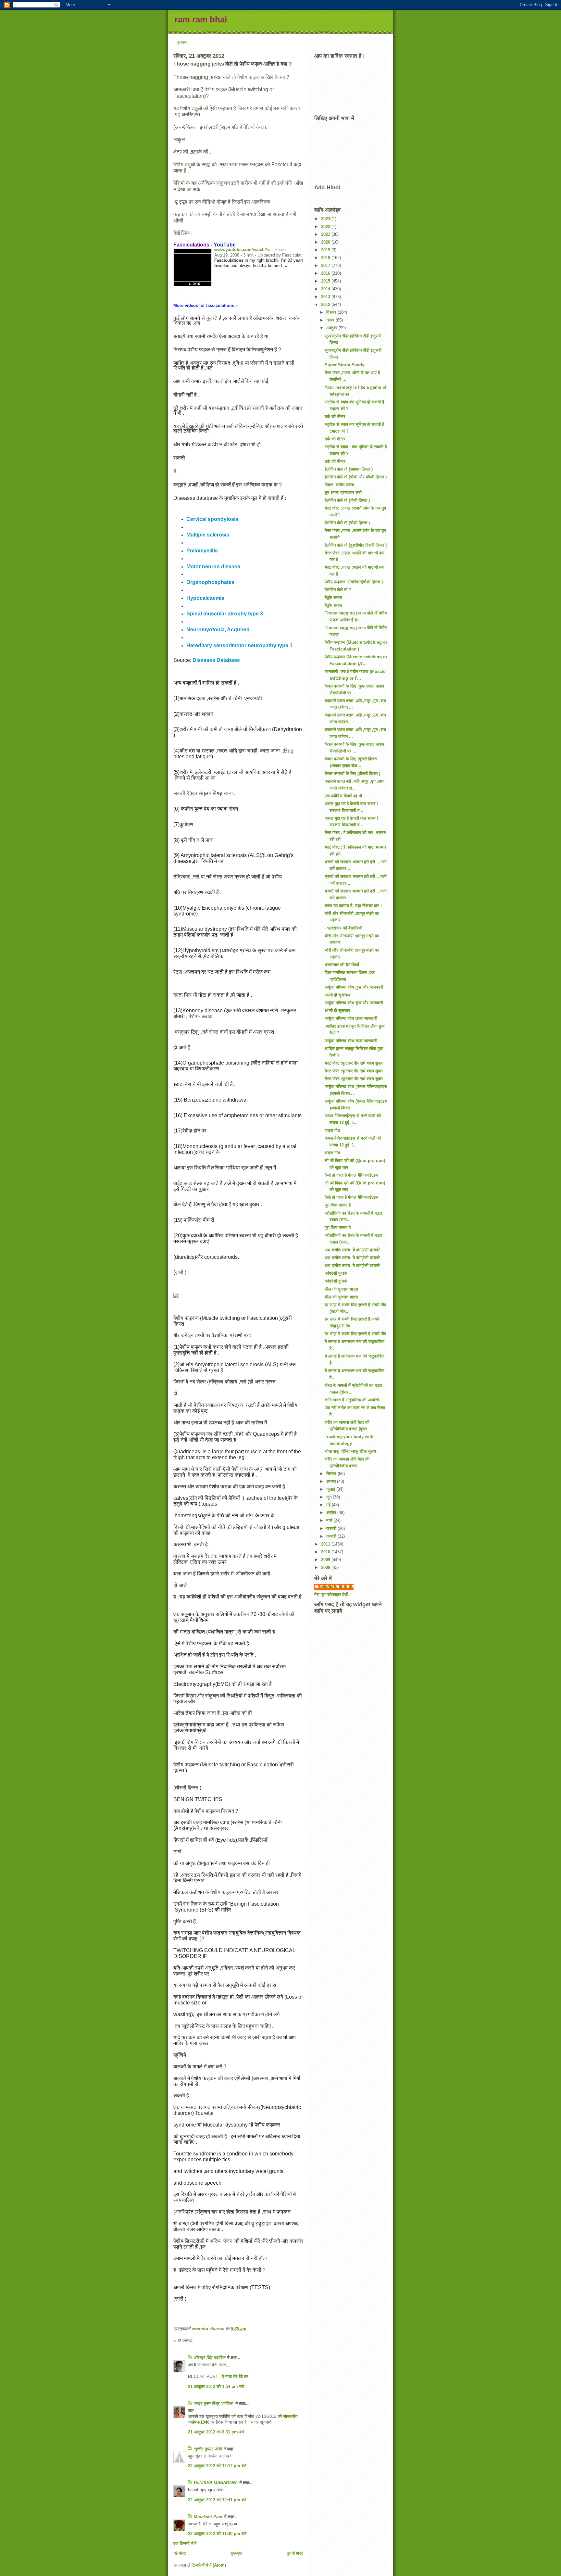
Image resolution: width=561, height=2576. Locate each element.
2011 (326, 1544)
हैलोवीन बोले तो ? (338, 590)
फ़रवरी (332, 1528)
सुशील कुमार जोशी (208, 2449)
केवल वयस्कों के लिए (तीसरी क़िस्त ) (352, 773)
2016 (326, 273)
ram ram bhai (201, 19)
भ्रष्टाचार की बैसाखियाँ (342, 965)
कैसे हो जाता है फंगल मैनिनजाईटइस (352, 1175)
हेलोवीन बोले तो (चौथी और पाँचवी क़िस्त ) (356, 477)
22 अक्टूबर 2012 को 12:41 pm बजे (217, 2500)
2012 (326, 304)
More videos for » (206, 305)
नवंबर (331, 320)
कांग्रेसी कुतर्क (336, 1273)
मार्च (330, 1520)
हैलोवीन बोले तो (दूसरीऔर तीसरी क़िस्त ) (356, 545)
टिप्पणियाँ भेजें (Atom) (209, 2565)
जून (330, 1497)
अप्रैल (332, 1513)
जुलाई (331, 1489)
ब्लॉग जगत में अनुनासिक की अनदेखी (352, 1400)
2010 (326, 1552)
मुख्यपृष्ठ (237, 2553)
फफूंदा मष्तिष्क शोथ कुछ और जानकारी (354, 987)
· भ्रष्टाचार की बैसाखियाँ (343, 928)
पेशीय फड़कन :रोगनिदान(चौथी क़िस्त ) (354, 582)
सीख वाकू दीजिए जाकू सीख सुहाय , (352, 1451)
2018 (326, 258)
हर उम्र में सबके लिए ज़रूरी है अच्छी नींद (355, 1334)
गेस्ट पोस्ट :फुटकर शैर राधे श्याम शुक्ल (354, 1063)
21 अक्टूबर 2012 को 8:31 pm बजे (216, 2432)
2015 (326, 281)
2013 (326, 297)
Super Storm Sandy (344, 365)
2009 (326, 1560)
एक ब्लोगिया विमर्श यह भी (343, 796)
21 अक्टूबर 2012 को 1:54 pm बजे (216, 2387)
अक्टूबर (332, 328)
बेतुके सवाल (333, 597)
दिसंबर (332, 312)
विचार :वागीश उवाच (339, 485)
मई (329, 1505)
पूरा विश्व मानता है (338, 1205)
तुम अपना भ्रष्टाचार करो (343, 492)
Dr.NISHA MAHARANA (216, 2483)
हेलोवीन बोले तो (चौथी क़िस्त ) (347, 500)
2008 (326, 1567)
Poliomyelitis (202, 551)
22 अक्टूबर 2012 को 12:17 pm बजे (217, 2466)
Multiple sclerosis (208, 535)
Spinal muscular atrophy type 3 (225, 614)
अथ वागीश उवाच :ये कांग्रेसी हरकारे (352, 1250)
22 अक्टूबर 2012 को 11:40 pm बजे (217, 2534)
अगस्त (332, 1481)
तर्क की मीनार (335, 417)
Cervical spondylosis (212, 519)
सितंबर (332, 1474)
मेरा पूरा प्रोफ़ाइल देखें (331, 1594)
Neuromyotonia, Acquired (218, 630)
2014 (326, 289)
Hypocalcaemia (205, 598)
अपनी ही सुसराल (337, 995)
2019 (326, 250)
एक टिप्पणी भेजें (185, 2543)
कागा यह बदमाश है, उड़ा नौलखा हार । (354, 906)
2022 (326, 227)
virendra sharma (337, 1587)
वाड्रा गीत (332, 1130)
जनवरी (332, 1536)
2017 (326, 265)
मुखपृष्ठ (182, 42)
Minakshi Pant (208, 2517)
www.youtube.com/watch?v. (242, 250)
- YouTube (205, 245)
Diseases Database (216, 660)
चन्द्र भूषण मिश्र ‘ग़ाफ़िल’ (214, 2403)
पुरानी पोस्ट (295, 2553)
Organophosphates (210, 582)
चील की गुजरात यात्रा (341, 1289)
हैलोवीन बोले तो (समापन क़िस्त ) (349, 469)
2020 (326, 242)
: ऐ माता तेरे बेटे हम (234, 2376)
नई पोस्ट (180, 2553)
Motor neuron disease (213, 567)
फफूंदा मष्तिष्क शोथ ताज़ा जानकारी (351, 1018)
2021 (326, 234)
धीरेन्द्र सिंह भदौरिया (210, 2358)
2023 (326, 219)
